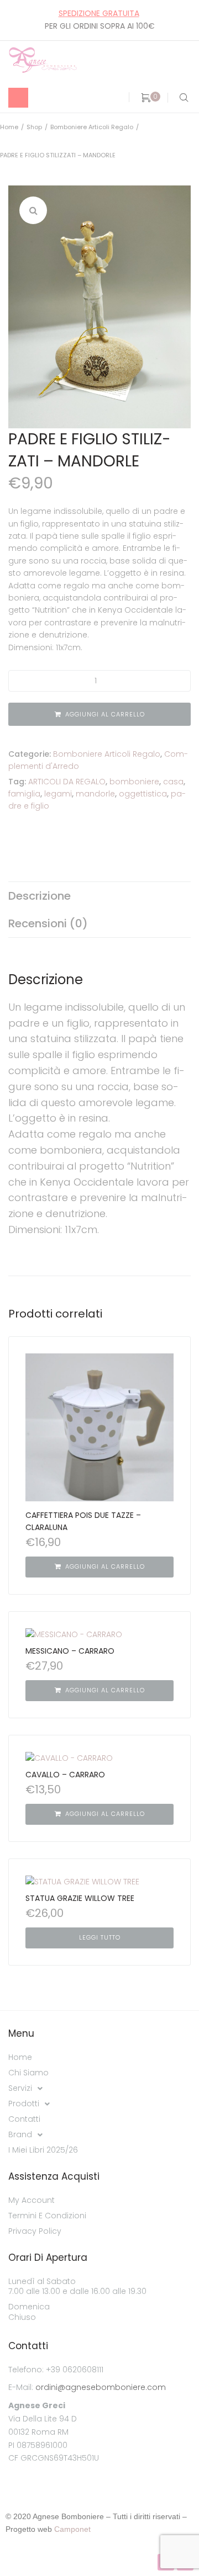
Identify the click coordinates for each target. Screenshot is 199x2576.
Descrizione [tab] (40, 896)
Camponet (72, 2529)
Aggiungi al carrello (105, 714)
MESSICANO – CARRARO (70, 1651)
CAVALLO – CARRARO (65, 1775)
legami (58, 794)
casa (173, 782)
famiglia (24, 794)
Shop (34, 127)
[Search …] (182, 98)
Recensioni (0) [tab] (48, 923)
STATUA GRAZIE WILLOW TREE (80, 1898)
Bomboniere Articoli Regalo (92, 127)
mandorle (95, 794)
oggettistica (143, 794)
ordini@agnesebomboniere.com (101, 2387)
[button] (33, 210)
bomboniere (134, 782)
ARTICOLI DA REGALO (67, 782)
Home (9, 127)
